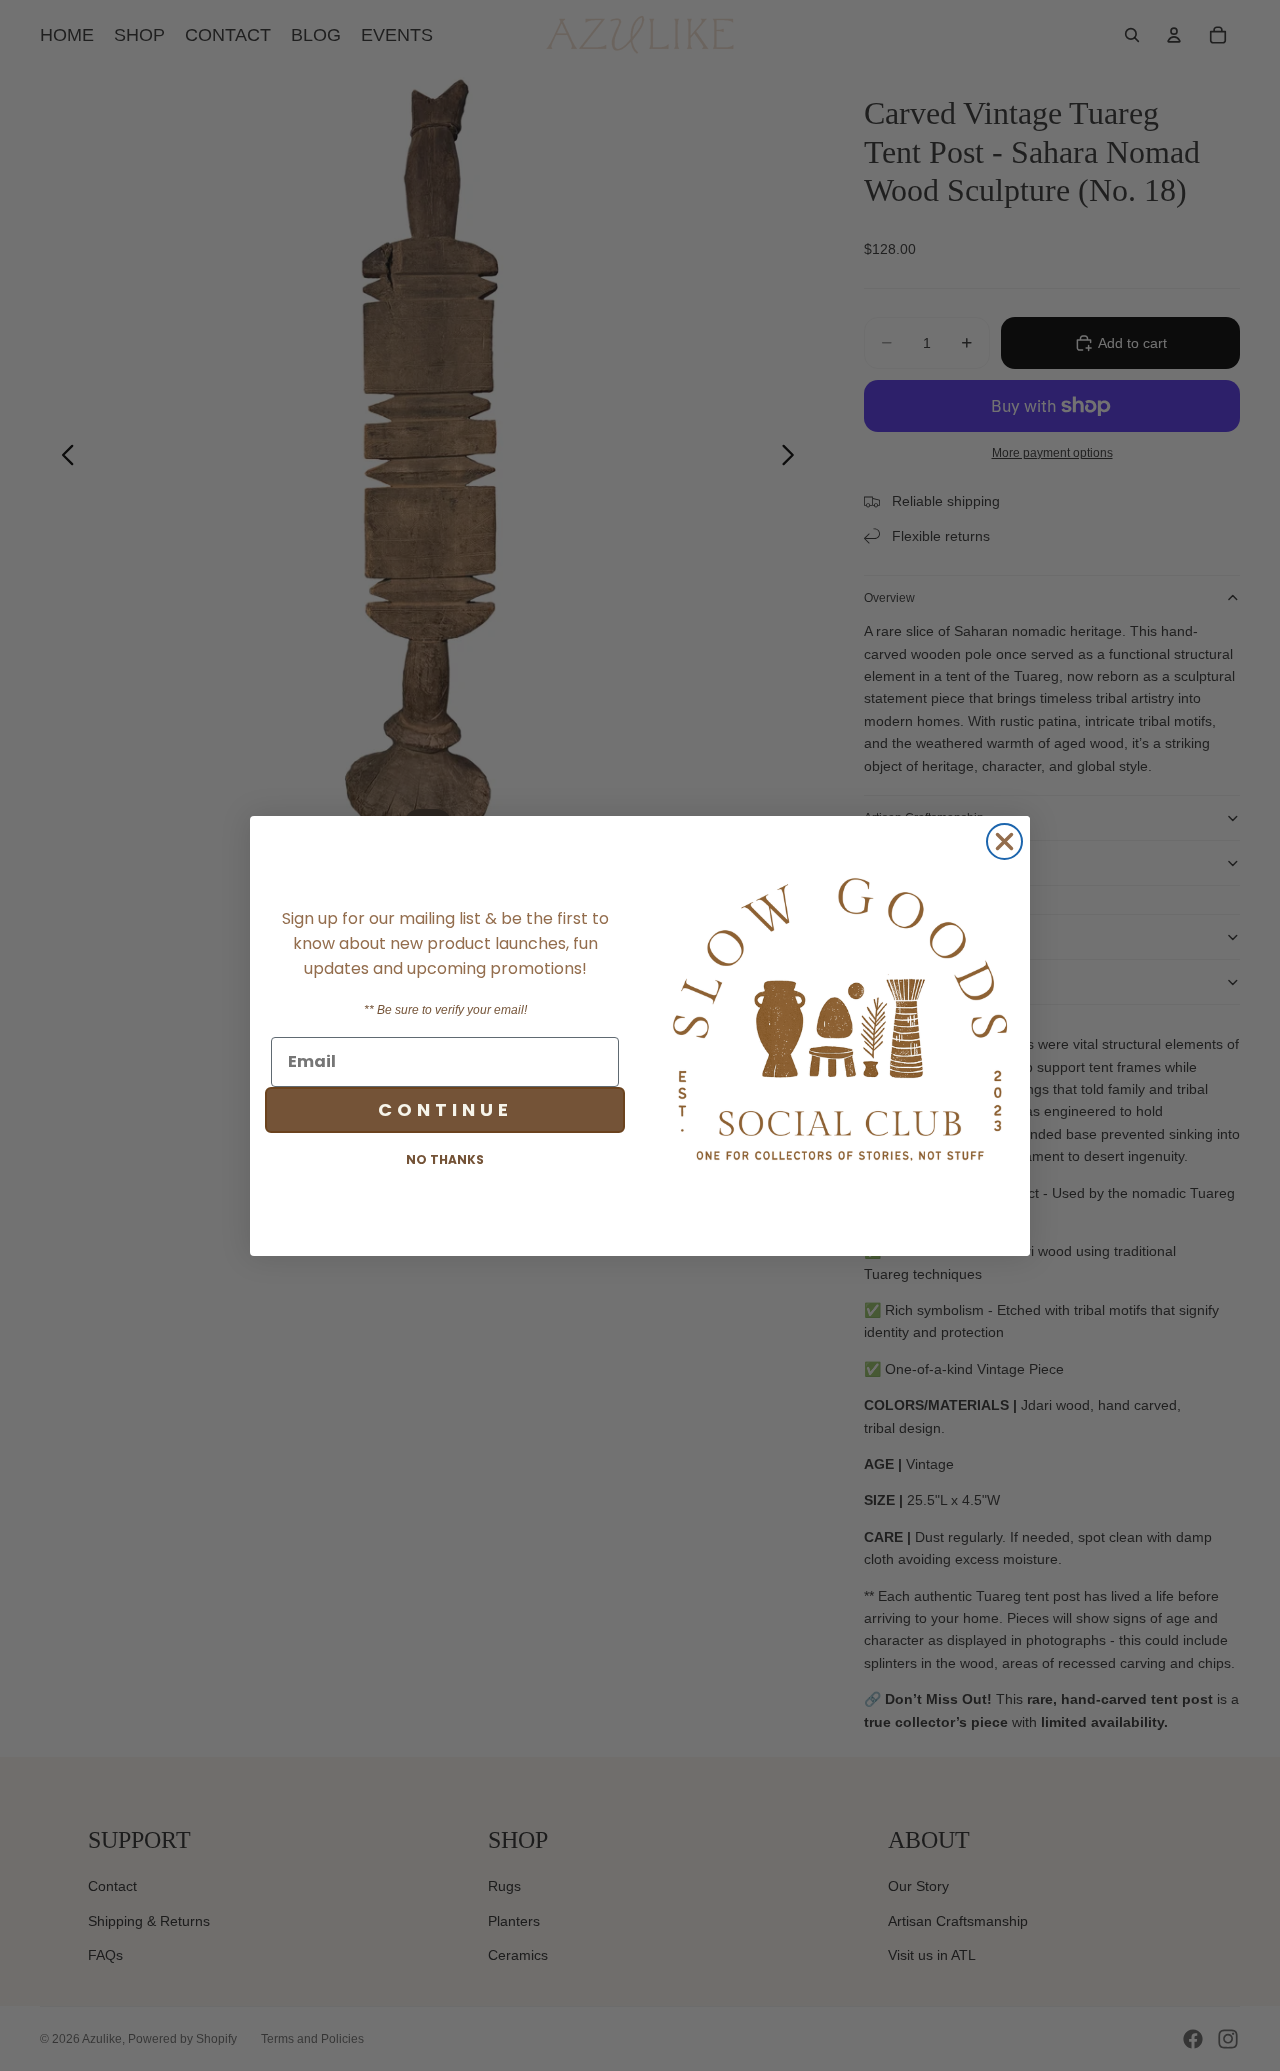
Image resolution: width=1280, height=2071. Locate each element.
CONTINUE (445, 1108)
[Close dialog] (1004, 841)
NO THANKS (445, 1158)
